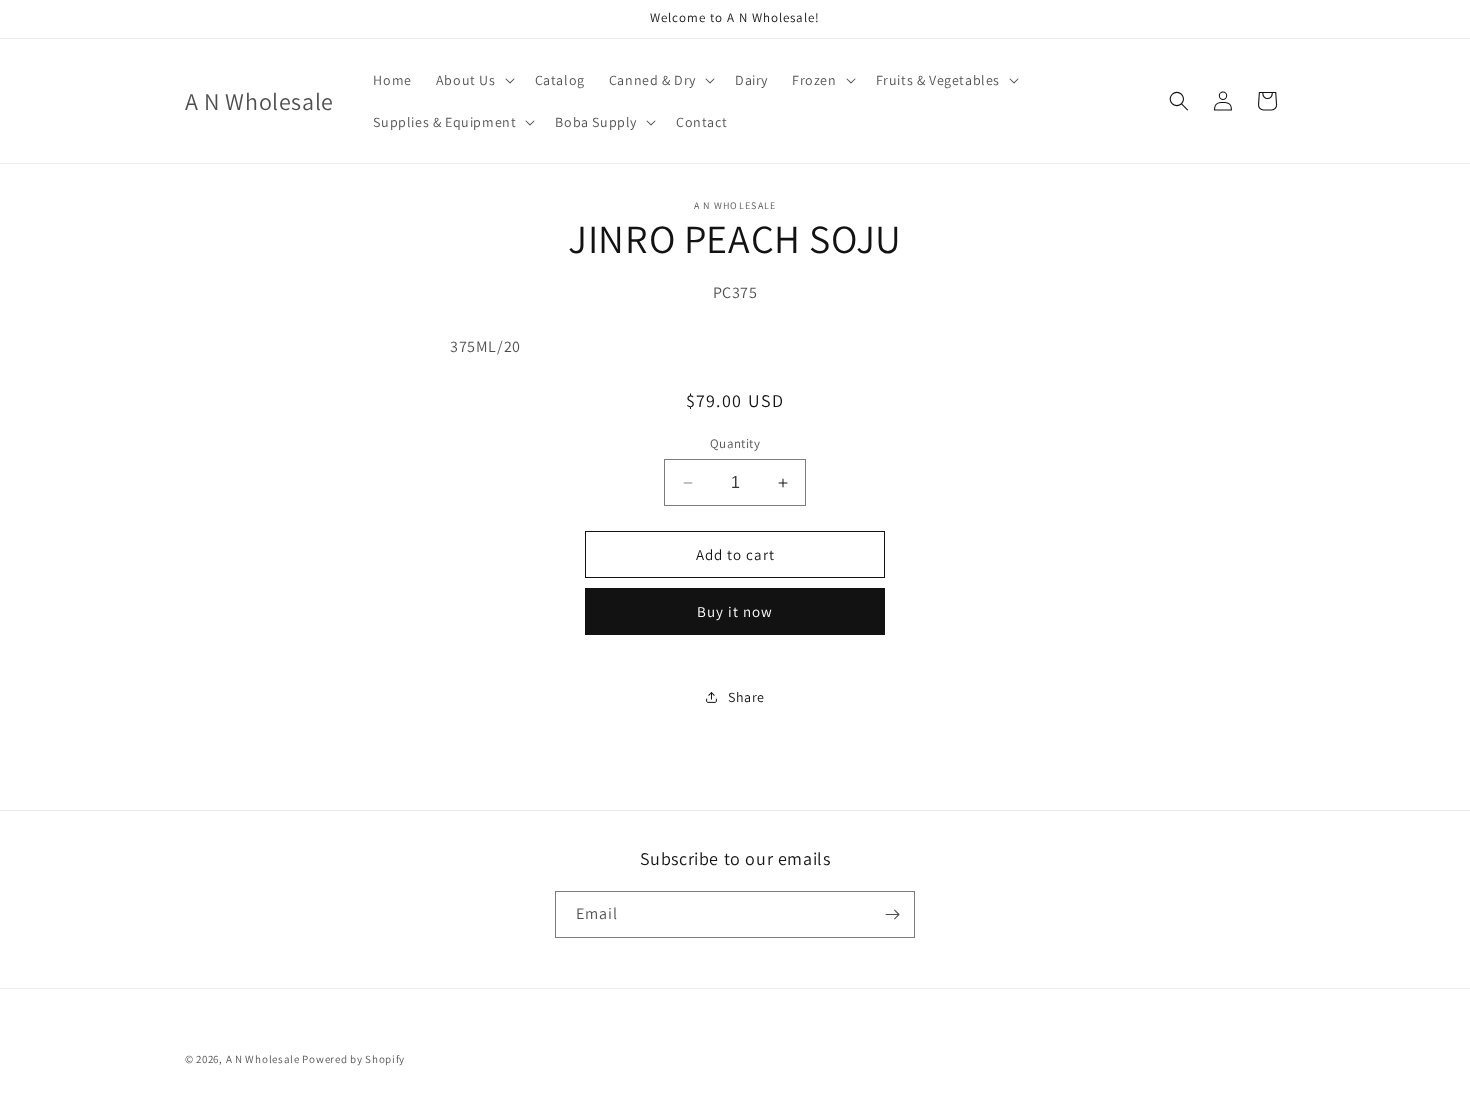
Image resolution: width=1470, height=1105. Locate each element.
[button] (473, 80)
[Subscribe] (892, 914)
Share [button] (746, 697)
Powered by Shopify (353, 1059)
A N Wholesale (263, 1059)
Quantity (735, 443)
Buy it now (735, 611)
